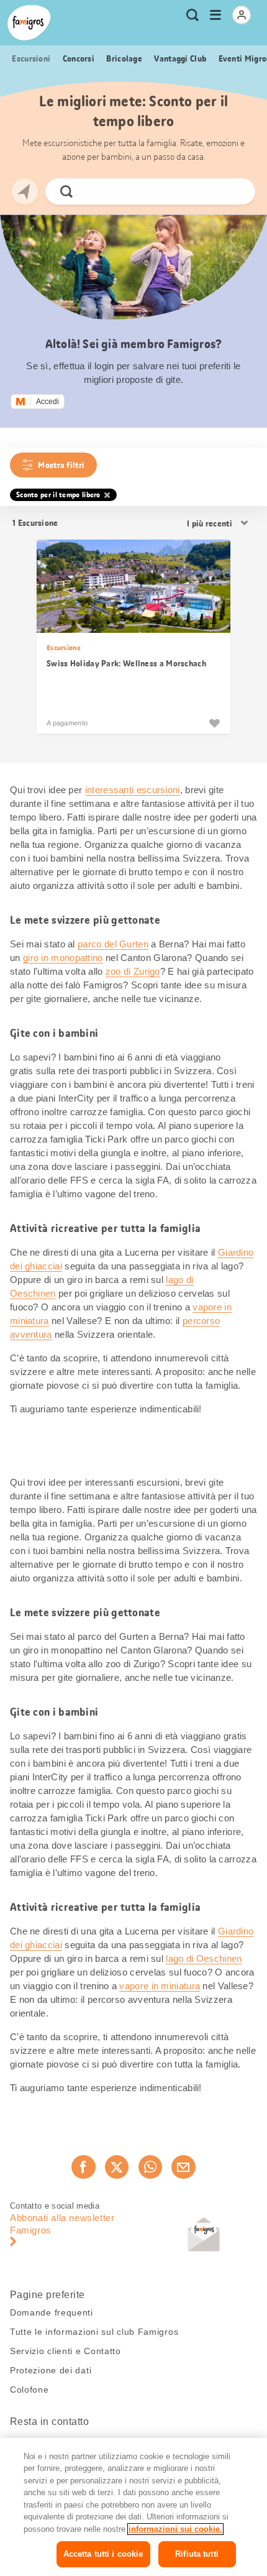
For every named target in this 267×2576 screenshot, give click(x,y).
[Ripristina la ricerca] (235, 191)
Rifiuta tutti (197, 2554)
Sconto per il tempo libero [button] (58, 495)
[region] (133, 2507)
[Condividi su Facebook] (83, 2167)
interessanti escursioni (133, 790)
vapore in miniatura (160, 1986)
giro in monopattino (63, 958)
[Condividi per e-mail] (183, 2167)
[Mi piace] (214, 723)
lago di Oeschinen (204, 1958)
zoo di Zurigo (133, 971)
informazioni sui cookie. (175, 2529)
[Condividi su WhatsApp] (150, 2167)
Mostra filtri (61, 465)
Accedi (48, 402)
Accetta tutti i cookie (103, 2554)
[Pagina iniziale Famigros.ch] (29, 23)
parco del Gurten (113, 944)
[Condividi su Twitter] (117, 2167)
